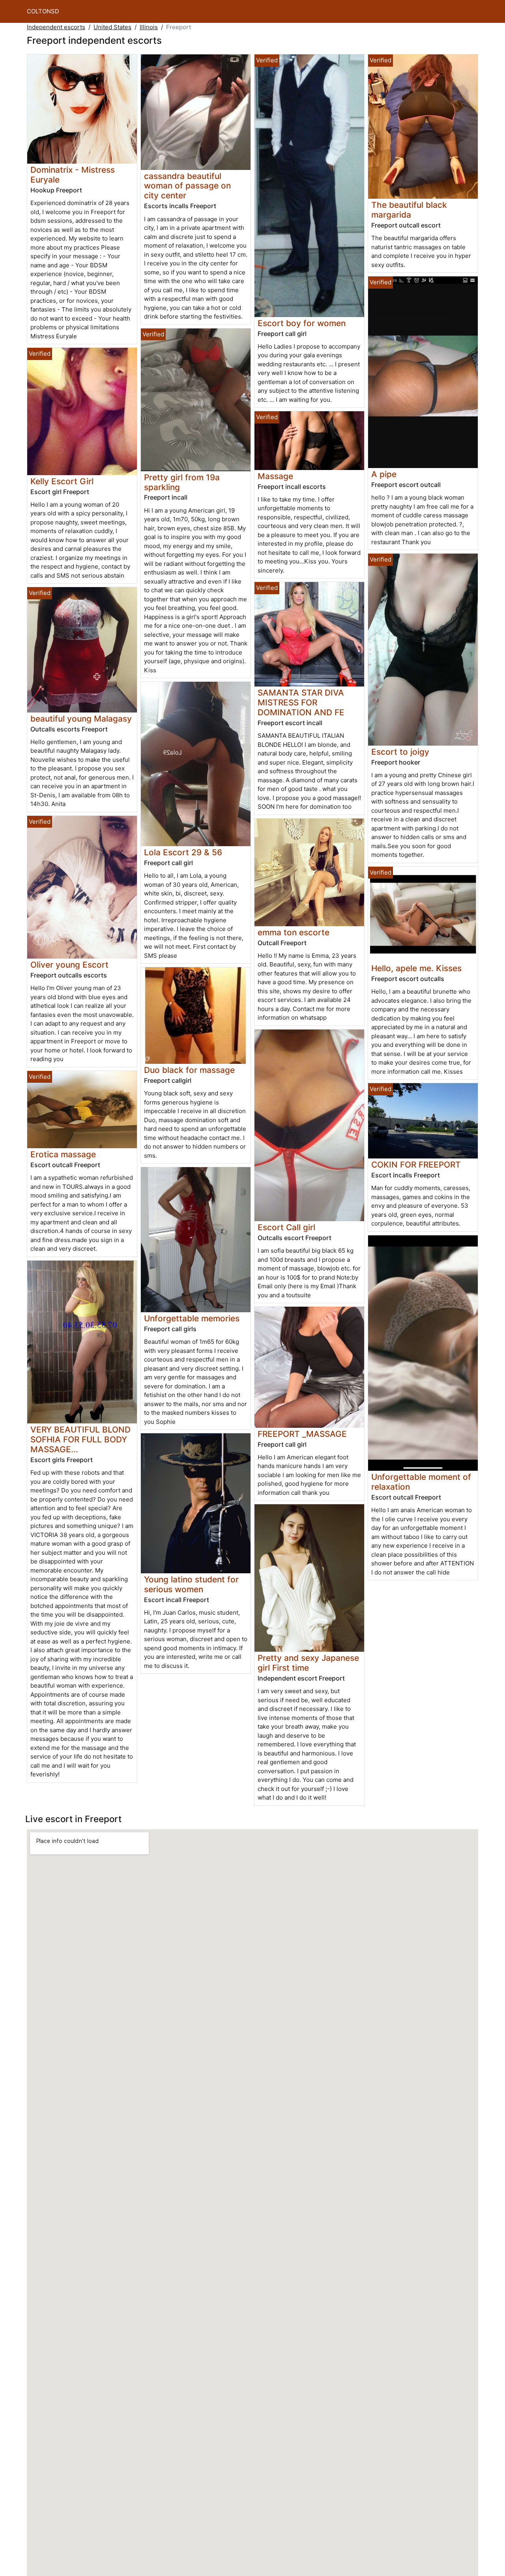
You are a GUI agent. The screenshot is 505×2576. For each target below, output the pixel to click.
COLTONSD (43, 11)
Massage (275, 476)
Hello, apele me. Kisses (416, 968)
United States (112, 27)
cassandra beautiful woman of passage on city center (187, 186)
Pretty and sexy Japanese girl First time (308, 1663)
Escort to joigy (400, 752)
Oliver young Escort (69, 965)
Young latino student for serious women (191, 1584)
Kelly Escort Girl (62, 481)
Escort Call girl (286, 1227)
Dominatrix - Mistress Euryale (73, 175)
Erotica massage (63, 1154)
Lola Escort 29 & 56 (183, 852)
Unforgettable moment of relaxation (421, 1482)
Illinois (149, 27)
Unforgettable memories (192, 1318)
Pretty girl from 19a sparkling (182, 482)
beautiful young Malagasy (81, 719)
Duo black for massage (189, 1070)
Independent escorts (56, 27)
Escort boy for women (302, 323)
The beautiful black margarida (409, 210)
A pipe (384, 474)
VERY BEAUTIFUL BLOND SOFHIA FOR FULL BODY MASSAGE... (80, 1439)
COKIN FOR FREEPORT (416, 1165)
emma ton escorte (294, 932)
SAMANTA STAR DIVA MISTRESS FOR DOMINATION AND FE (301, 702)
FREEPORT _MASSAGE (302, 1434)
